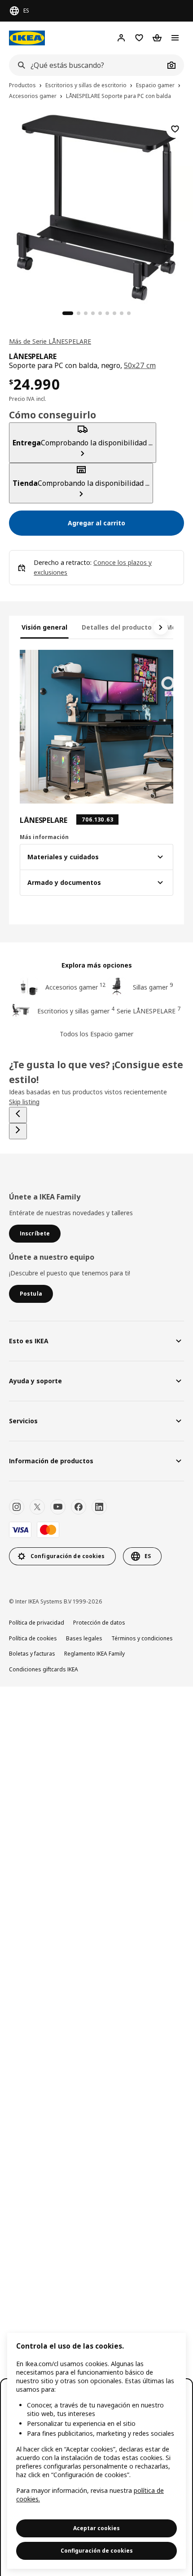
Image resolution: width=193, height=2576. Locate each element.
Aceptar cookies (96, 2528)
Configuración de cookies (97, 2551)
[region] (96, 2451)
